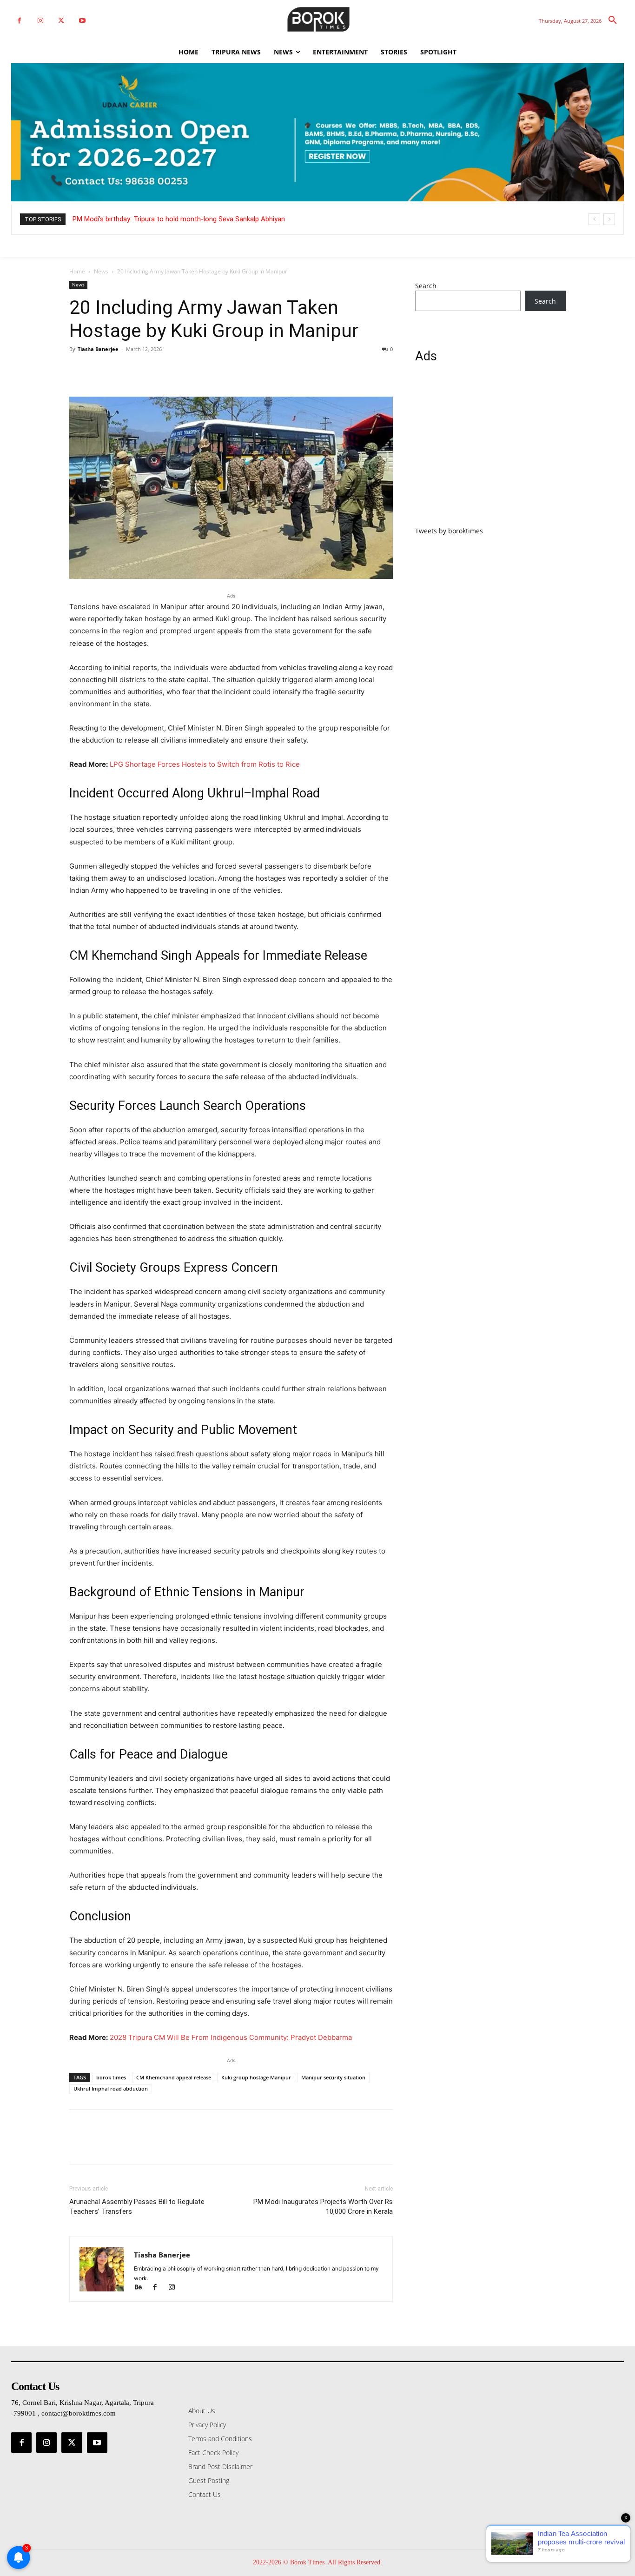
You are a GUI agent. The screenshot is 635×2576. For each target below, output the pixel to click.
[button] (613, 20)
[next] (609, 219)
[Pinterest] (121, 370)
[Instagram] (40, 21)
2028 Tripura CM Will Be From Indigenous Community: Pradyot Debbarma (231, 2037)
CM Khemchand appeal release (174, 2077)
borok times (111, 2077)
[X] (61, 21)
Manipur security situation (333, 2077)
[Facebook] (19, 21)
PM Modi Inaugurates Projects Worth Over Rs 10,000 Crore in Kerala (323, 2207)
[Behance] (142, 2288)
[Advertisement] (490, 450)
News (101, 271)
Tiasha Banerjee (98, 349)
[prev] (594, 219)
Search (426, 286)
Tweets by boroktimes (449, 531)
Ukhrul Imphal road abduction (111, 2088)
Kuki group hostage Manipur (256, 2077)
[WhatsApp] (143, 370)
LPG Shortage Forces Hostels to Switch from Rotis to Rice (205, 764)
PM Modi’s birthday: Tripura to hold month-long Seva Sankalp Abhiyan (179, 219)
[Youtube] (82, 21)
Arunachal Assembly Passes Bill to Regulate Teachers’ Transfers (137, 2207)
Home (77, 271)
